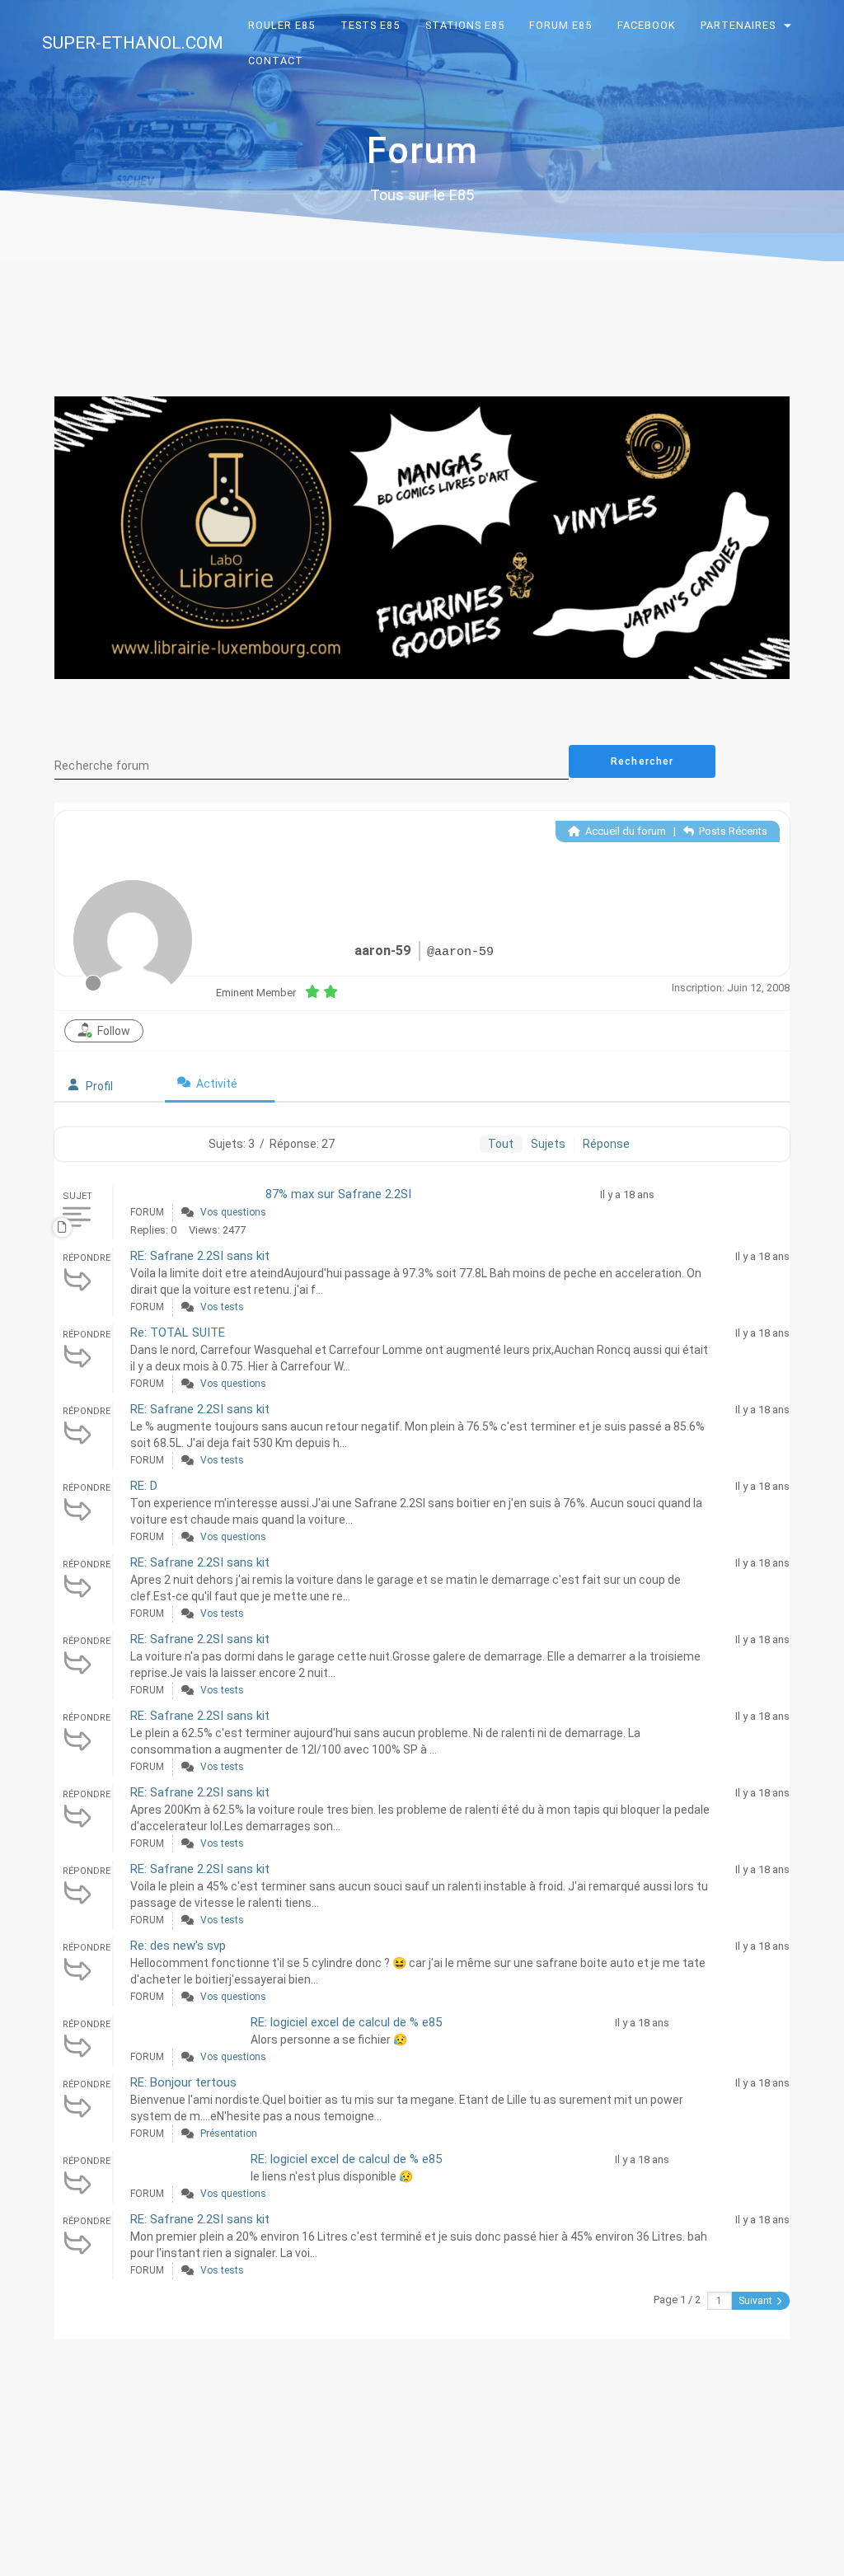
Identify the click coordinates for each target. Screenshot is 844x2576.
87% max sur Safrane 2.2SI (338, 1194)
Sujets (548, 1144)
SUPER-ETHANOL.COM (133, 43)
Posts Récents (732, 831)
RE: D (144, 1486)
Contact (277, 61)
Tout (501, 1144)
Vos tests (222, 1307)
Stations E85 (465, 25)
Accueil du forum (624, 831)
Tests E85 (370, 25)
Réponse (606, 1144)
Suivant (757, 2301)
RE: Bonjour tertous (183, 2082)
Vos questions (233, 1212)
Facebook (647, 25)
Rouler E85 (282, 25)
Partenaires (739, 25)
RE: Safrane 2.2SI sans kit (200, 1256)
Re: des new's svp (178, 1946)
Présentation (229, 2133)
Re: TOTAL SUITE (178, 1332)
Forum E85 (560, 25)
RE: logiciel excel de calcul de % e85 (346, 2022)
